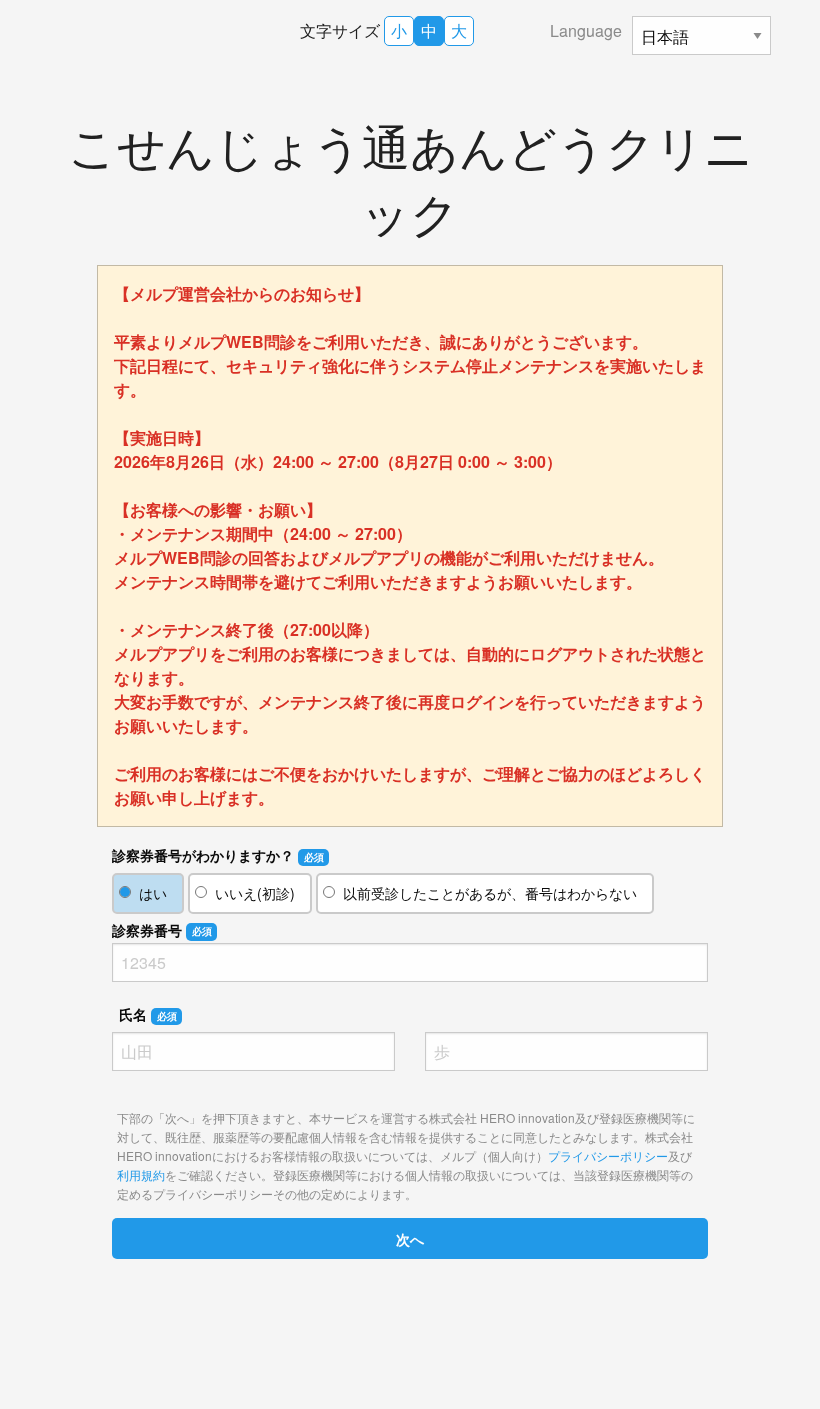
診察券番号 (162, 930)
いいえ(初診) (255, 893)
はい (153, 893)
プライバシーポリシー (608, 1155)
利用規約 (141, 1174)
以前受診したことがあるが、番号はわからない (490, 893)
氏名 (148, 1014)
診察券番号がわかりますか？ (218, 855)
